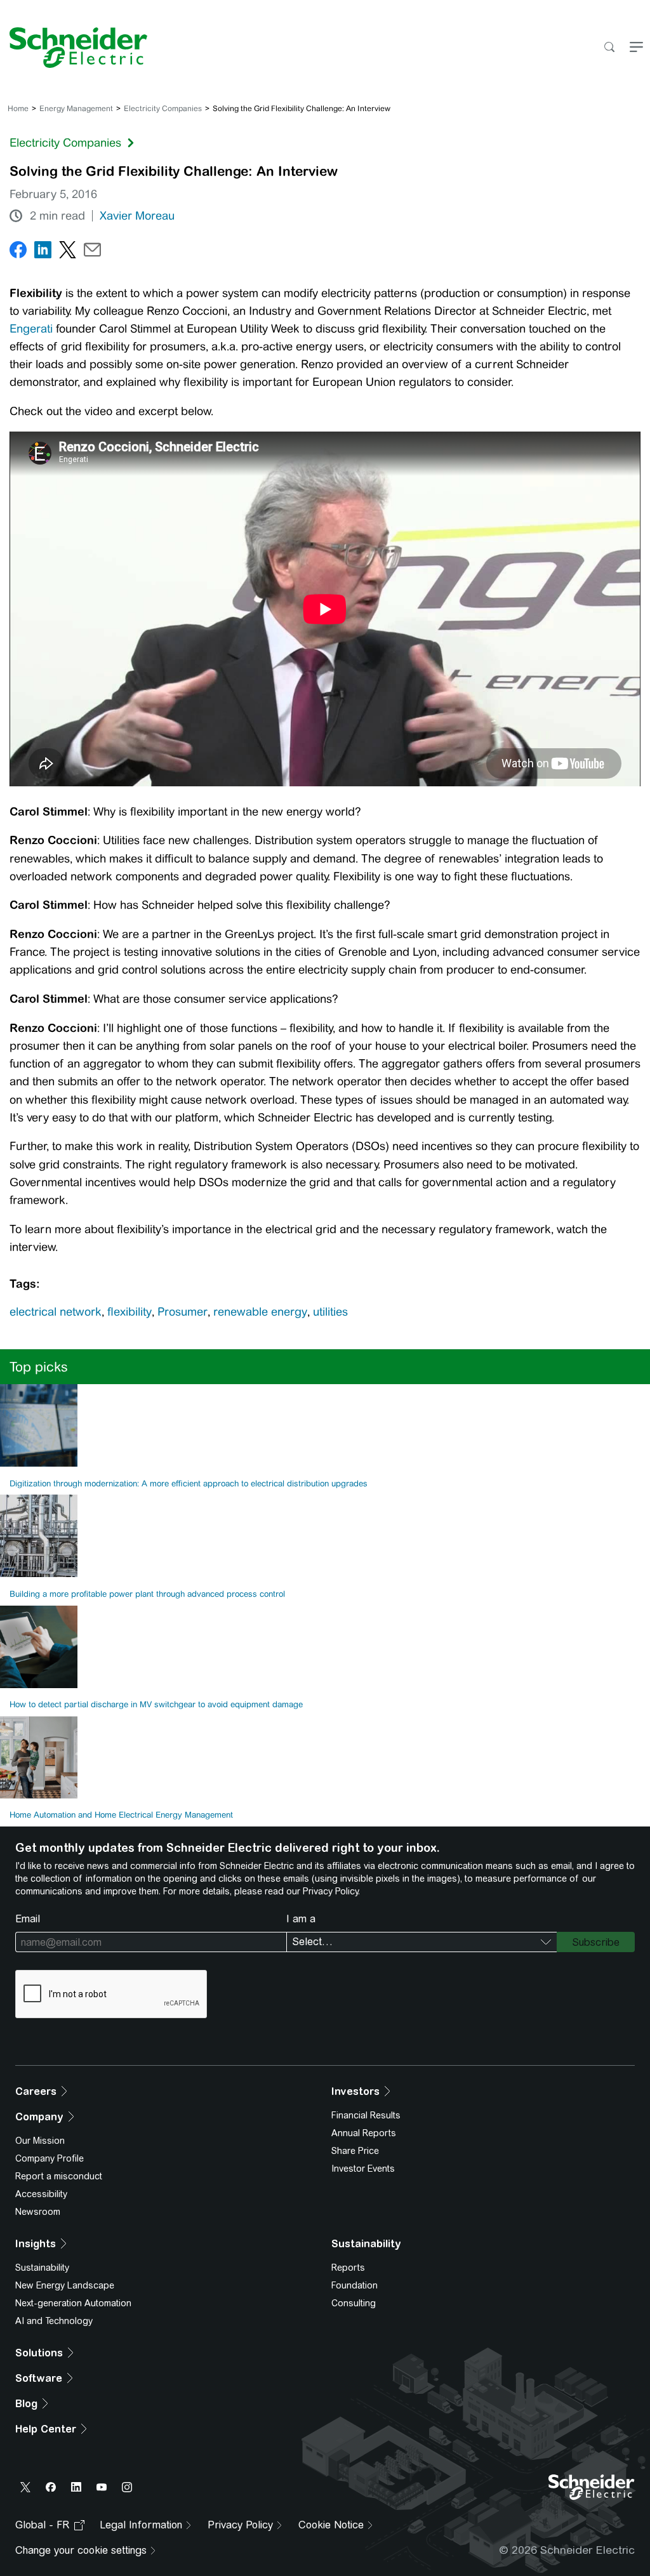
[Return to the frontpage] (74, 48)
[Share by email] (92, 252)
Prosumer (182, 1312)
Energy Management (76, 109)
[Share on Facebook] (18, 252)
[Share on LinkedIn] (43, 252)
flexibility (129, 1312)
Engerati (33, 329)
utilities (330, 1312)
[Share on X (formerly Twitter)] (68, 252)
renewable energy (260, 1312)
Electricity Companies (163, 109)
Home (18, 109)
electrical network (56, 1312)
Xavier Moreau (137, 216)
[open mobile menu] (636, 48)
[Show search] (609, 48)
